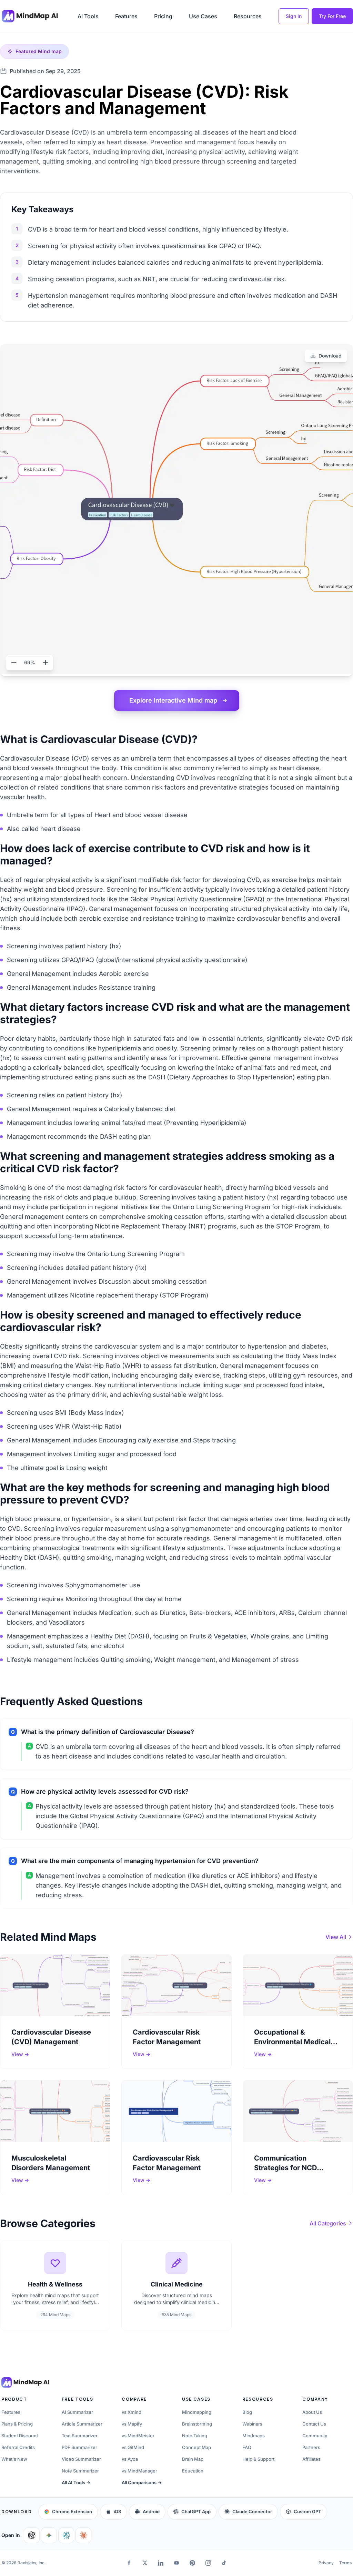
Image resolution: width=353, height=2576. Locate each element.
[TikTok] (224, 2563)
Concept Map (196, 2447)
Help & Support (258, 2459)
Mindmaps (254, 2436)
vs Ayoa (130, 2459)
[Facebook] (129, 2563)
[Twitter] (145, 2563)
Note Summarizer (80, 2471)
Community (315, 2436)
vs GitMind (133, 2447)
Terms (345, 2563)
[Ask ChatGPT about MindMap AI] (32, 2535)
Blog (247, 2412)
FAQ (247, 2447)
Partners (311, 2447)
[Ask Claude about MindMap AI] (83, 2535)
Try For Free (332, 16)
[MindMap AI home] (25, 2382)
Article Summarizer (82, 2424)
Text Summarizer (80, 2436)
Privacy (326, 2563)
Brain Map (193, 2459)
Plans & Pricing (17, 2424)
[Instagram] (208, 2563)
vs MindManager (139, 2471)
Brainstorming (197, 2424)
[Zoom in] (46, 663)
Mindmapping (197, 2412)
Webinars (252, 2424)
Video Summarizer (81, 2459)
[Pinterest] (192, 2563)
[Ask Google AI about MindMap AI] (49, 2535)
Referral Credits (18, 2447)
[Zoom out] (14, 663)
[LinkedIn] (161, 2563)
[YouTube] (176, 2563)
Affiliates (311, 2459)
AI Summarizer (77, 2412)
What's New (14, 2459)
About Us (312, 2412)
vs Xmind (132, 2412)
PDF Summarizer (79, 2447)
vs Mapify (132, 2424)
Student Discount (20, 2436)
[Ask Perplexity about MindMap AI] (66, 2535)
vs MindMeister (138, 2436)
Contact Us (314, 2424)
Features (126, 16)
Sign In (294, 16)
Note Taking (195, 2436)
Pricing (163, 16)
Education (193, 2471)
